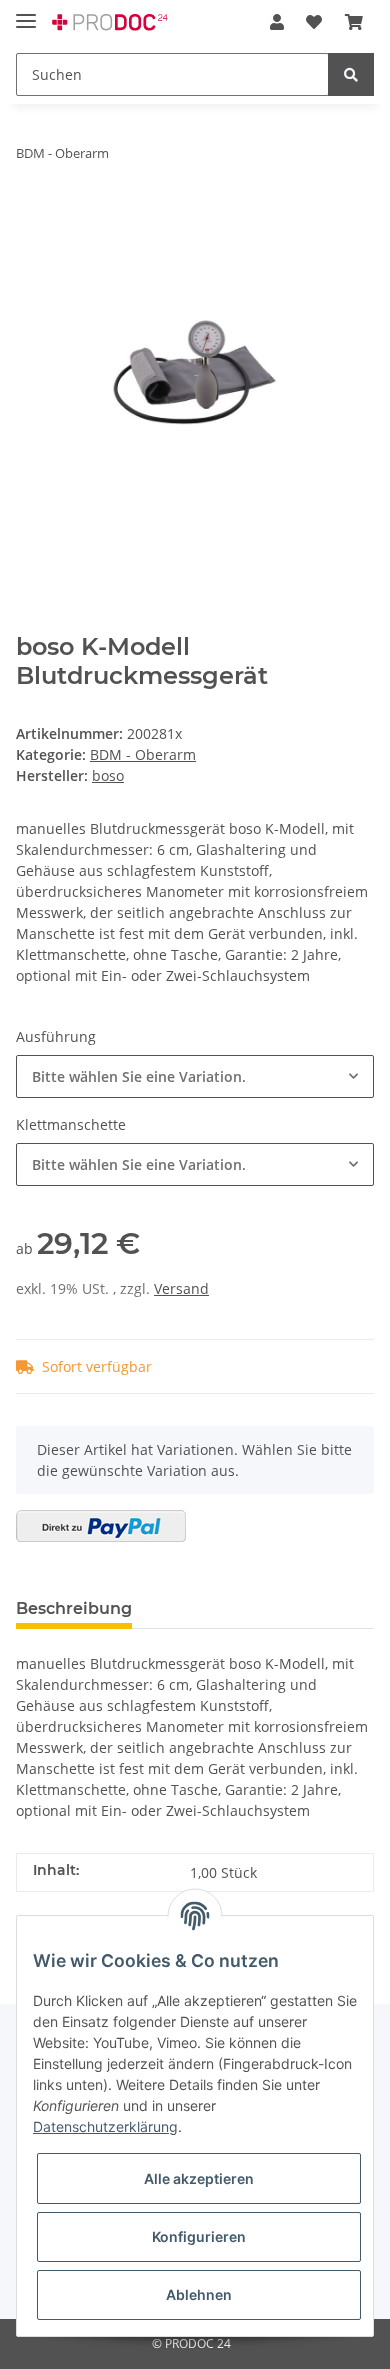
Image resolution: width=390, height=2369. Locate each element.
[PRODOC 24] (110, 22)
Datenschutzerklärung (105, 2126)
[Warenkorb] (354, 22)
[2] (101, 1526)
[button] (277, 22)
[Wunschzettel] (314, 22)
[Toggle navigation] (26, 12)
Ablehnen (199, 2294)
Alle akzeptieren (199, 2178)
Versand (181, 1288)
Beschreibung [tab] (74, 1608)
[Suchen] (351, 74)
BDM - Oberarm (143, 754)
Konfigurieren (199, 2236)
